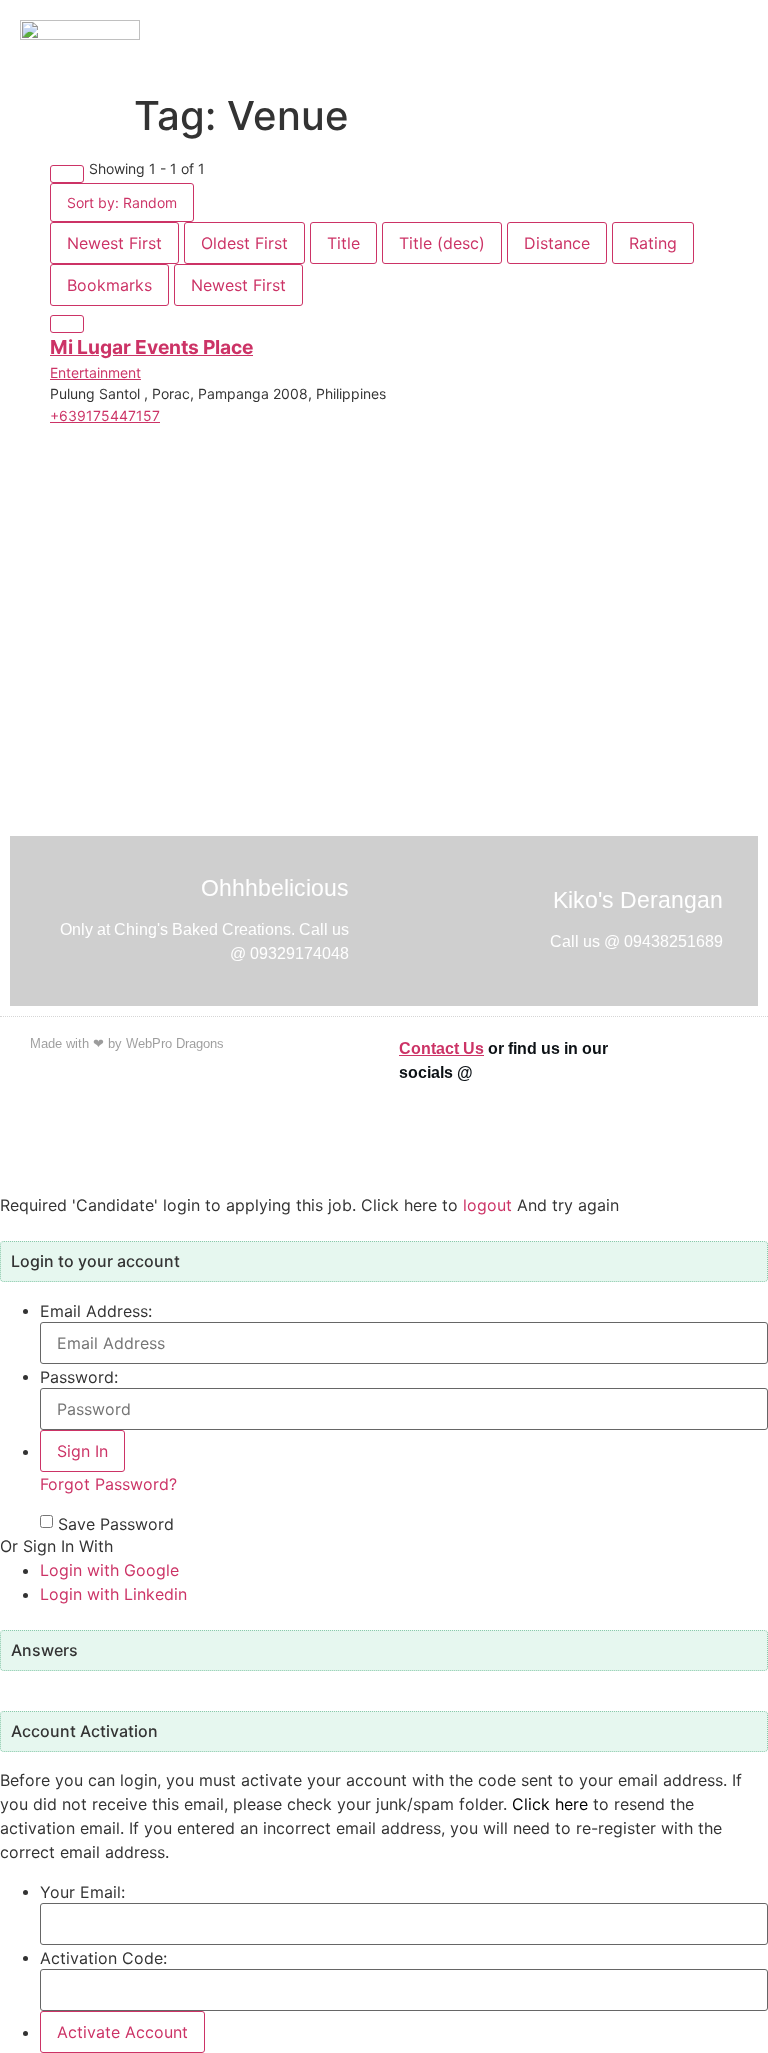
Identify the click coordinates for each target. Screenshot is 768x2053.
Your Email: (82, 1892)
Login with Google (109, 1570)
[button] (742, 42)
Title (343, 243)
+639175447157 (105, 415)
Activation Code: (103, 1958)
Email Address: (96, 1311)
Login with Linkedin (113, 1594)
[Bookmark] (67, 324)
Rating (653, 243)
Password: (79, 1377)
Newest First (114, 243)
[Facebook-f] (713, 1062)
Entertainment (95, 372)
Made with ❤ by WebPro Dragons (127, 1043)
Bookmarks (109, 285)
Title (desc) (442, 243)
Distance (557, 243)
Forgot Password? (108, 1484)
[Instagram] (713, 1118)
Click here (550, 1804)
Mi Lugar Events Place (151, 347)
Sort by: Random (122, 202)
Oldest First (244, 243)
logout (487, 1205)
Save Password (116, 1524)
